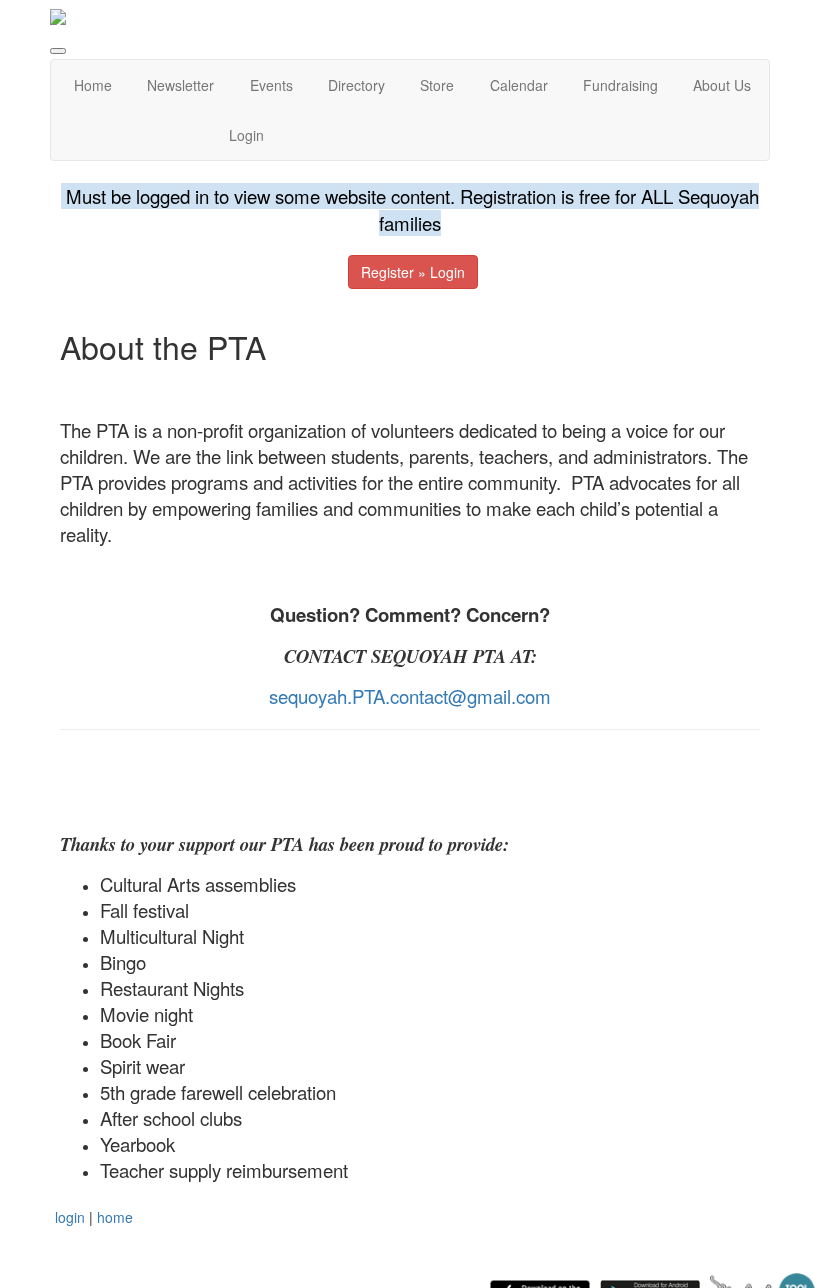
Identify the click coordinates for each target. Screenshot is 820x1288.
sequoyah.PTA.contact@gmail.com (410, 696)
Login (246, 135)
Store (437, 85)
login (70, 1217)
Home (93, 85)
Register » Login (413, 272)
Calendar (519, 85)
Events (271, 85)
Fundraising (620, 85)
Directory (356, 85)
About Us (722, 85)
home (115, 1217)
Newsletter (180, 85)
